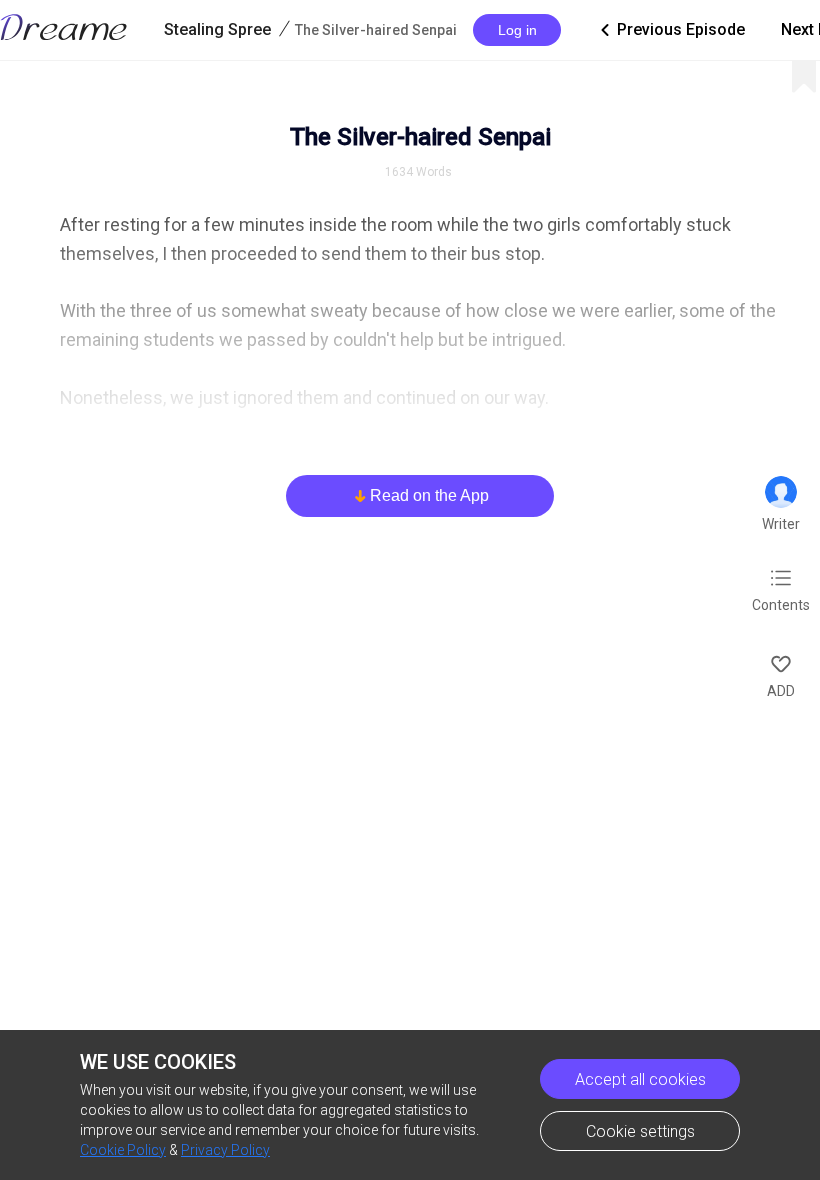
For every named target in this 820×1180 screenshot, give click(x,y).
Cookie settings (640, 1131)
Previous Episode (671, 29)
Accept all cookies (640, 1079)
